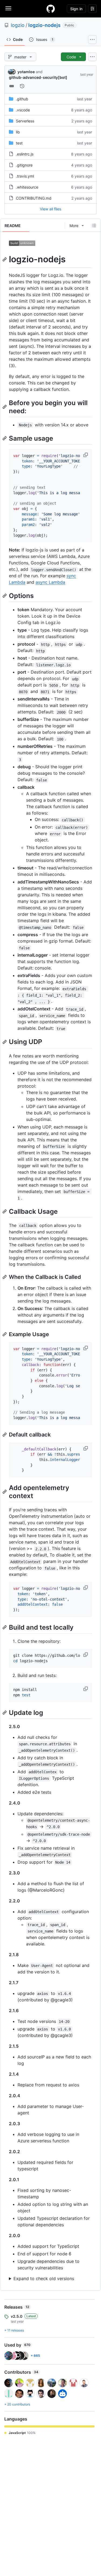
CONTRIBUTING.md (34, 198)
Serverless (25, 121)
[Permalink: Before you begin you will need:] (5, 407)
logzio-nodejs (44, 25)
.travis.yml (25, 176)
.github (22, 99)
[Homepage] (51, 9)
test (19, 143)
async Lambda (50, 582)
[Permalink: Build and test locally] (5, 1627)
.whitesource (27, 187)
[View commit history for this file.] (22, 86)
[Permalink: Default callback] (5, 1435)
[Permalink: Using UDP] (5, 1042)
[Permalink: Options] (5, 596)
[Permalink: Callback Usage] (5, 1211)
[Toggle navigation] (8, 8)
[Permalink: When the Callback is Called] (5, 1277)
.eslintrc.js (25, 154)
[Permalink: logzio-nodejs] (5, 259)
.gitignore (24, 165)
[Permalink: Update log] (5, 1712)
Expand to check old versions (44, 2278)
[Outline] (94, 225)
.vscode (23, 110)
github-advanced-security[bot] (38, 77)
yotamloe (26, 72)
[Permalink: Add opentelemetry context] (5, 1492)
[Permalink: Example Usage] (5, 1334)
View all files (50, 209)
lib (18, 132)
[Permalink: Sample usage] (5, 438)
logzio (18, 25)
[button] (86, 455)
